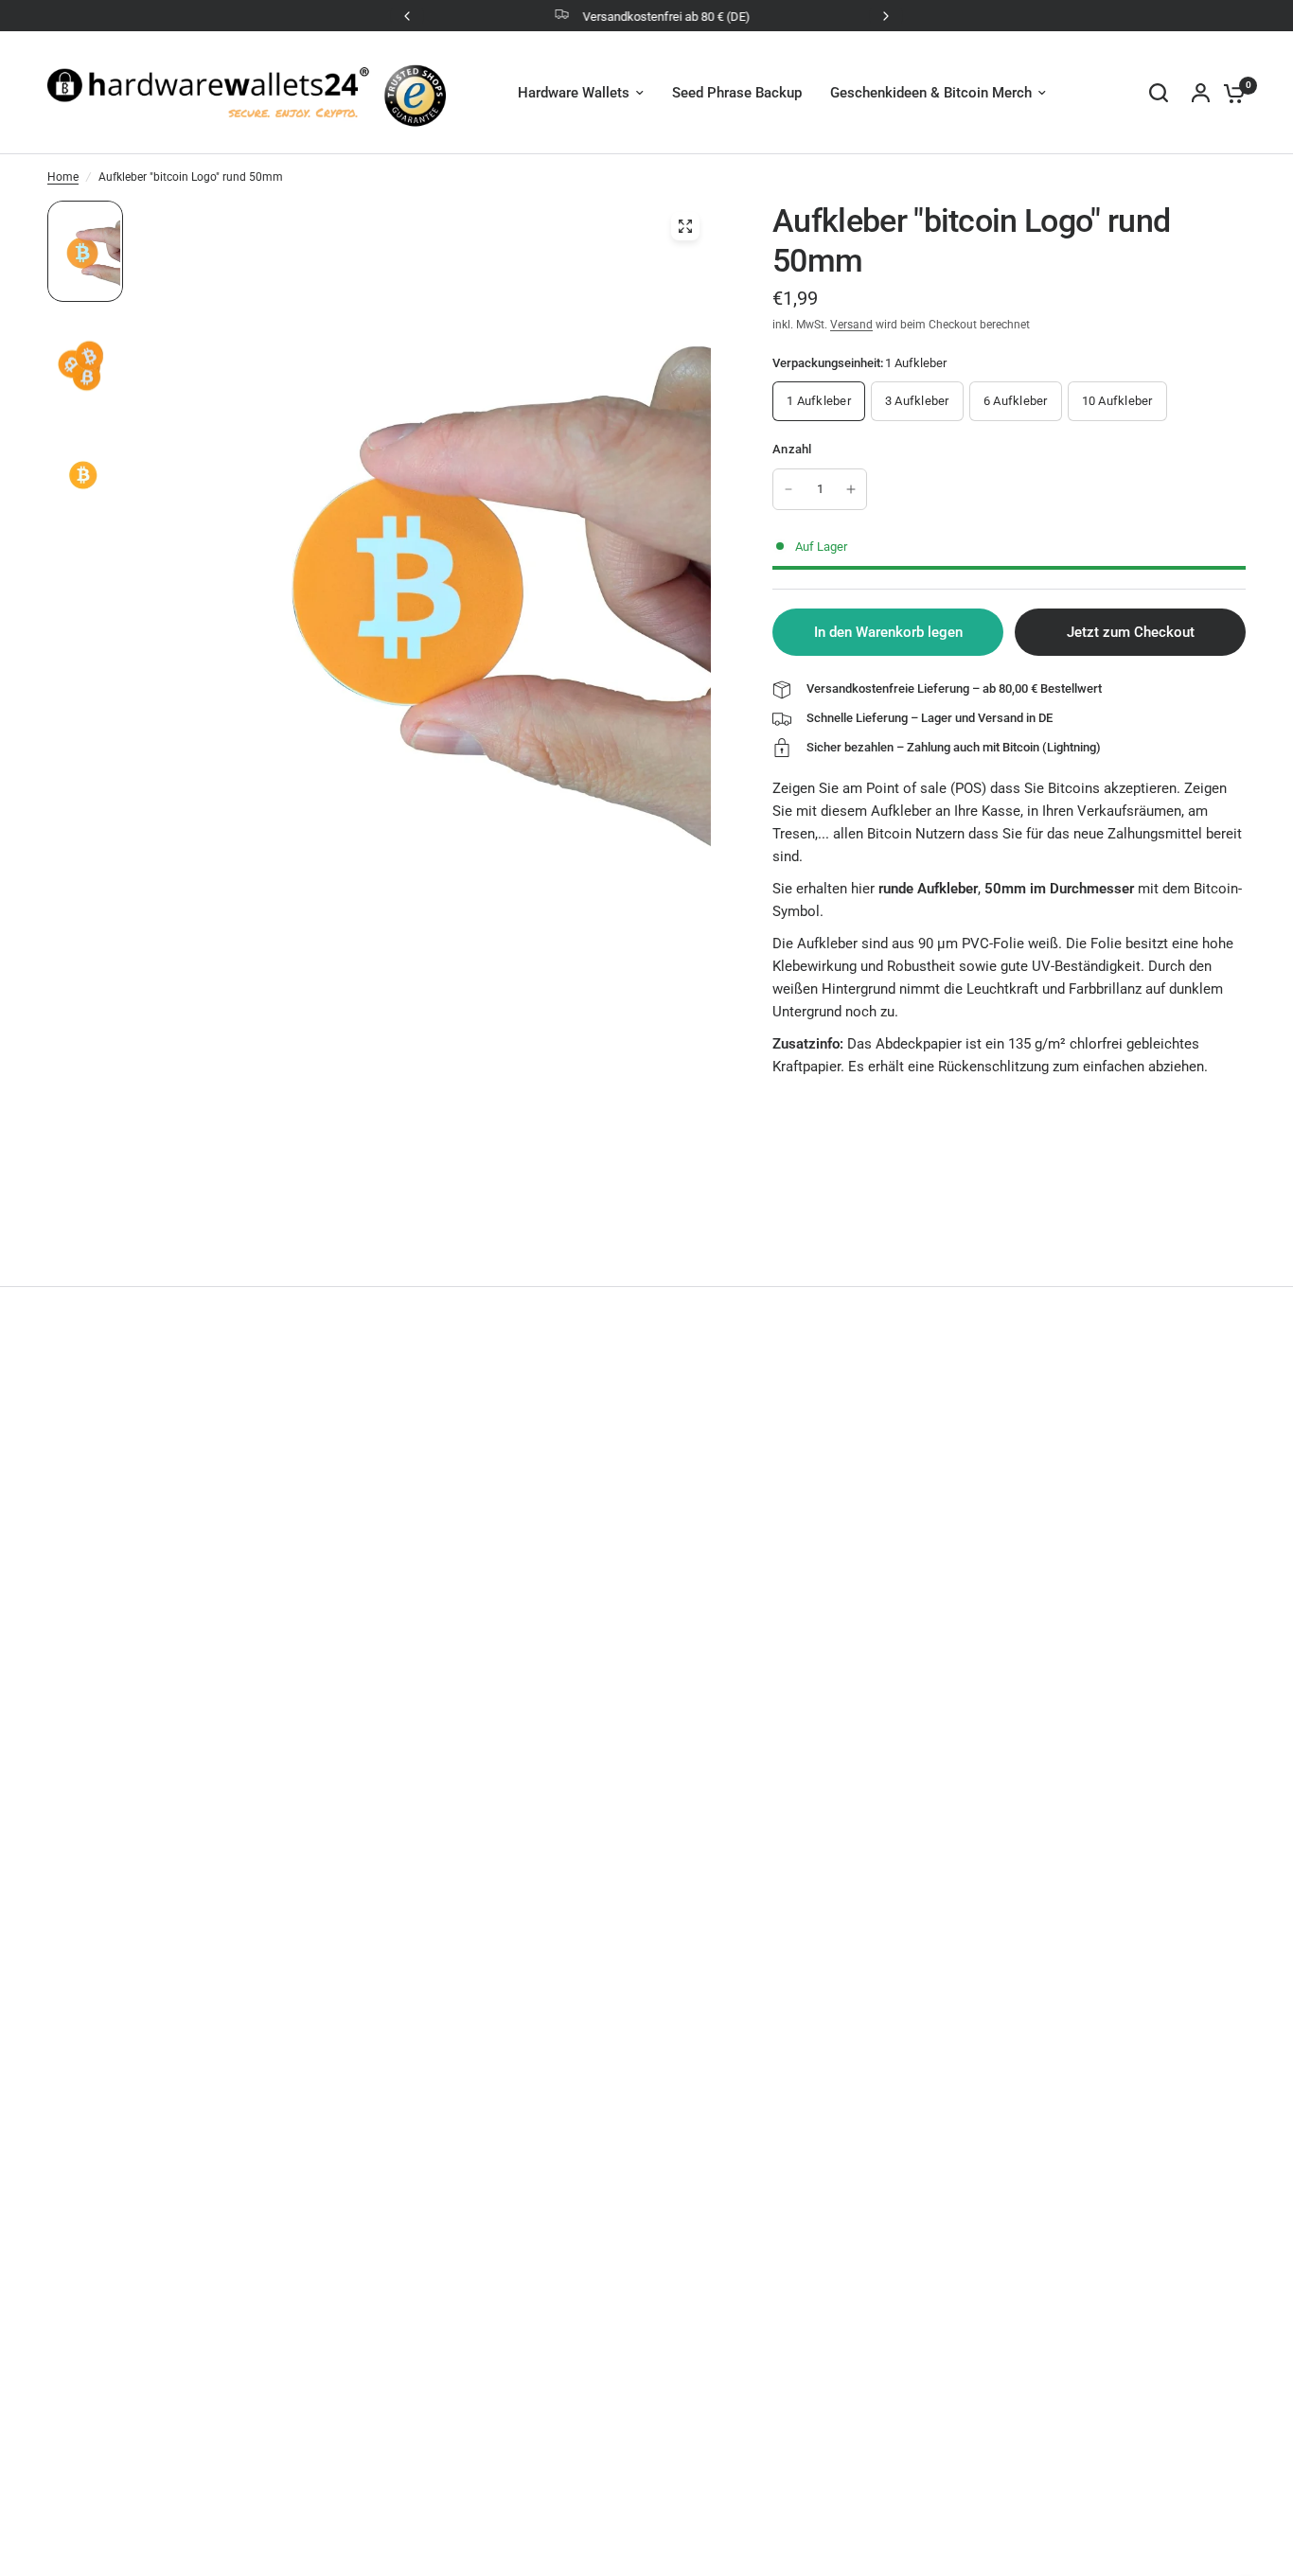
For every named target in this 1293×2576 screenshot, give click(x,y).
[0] (1230, 93)
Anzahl (792, 449)
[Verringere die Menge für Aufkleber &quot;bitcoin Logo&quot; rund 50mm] (788, 489)
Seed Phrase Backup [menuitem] (737, 93)
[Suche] (1159, 93)
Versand (851, 325)
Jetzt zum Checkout (1131, 632)
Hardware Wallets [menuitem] (574, 93)
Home (63, 177)
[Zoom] (685, 226)
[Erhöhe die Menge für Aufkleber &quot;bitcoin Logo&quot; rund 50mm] (851, 489)
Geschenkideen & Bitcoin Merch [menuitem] (931, 93)
